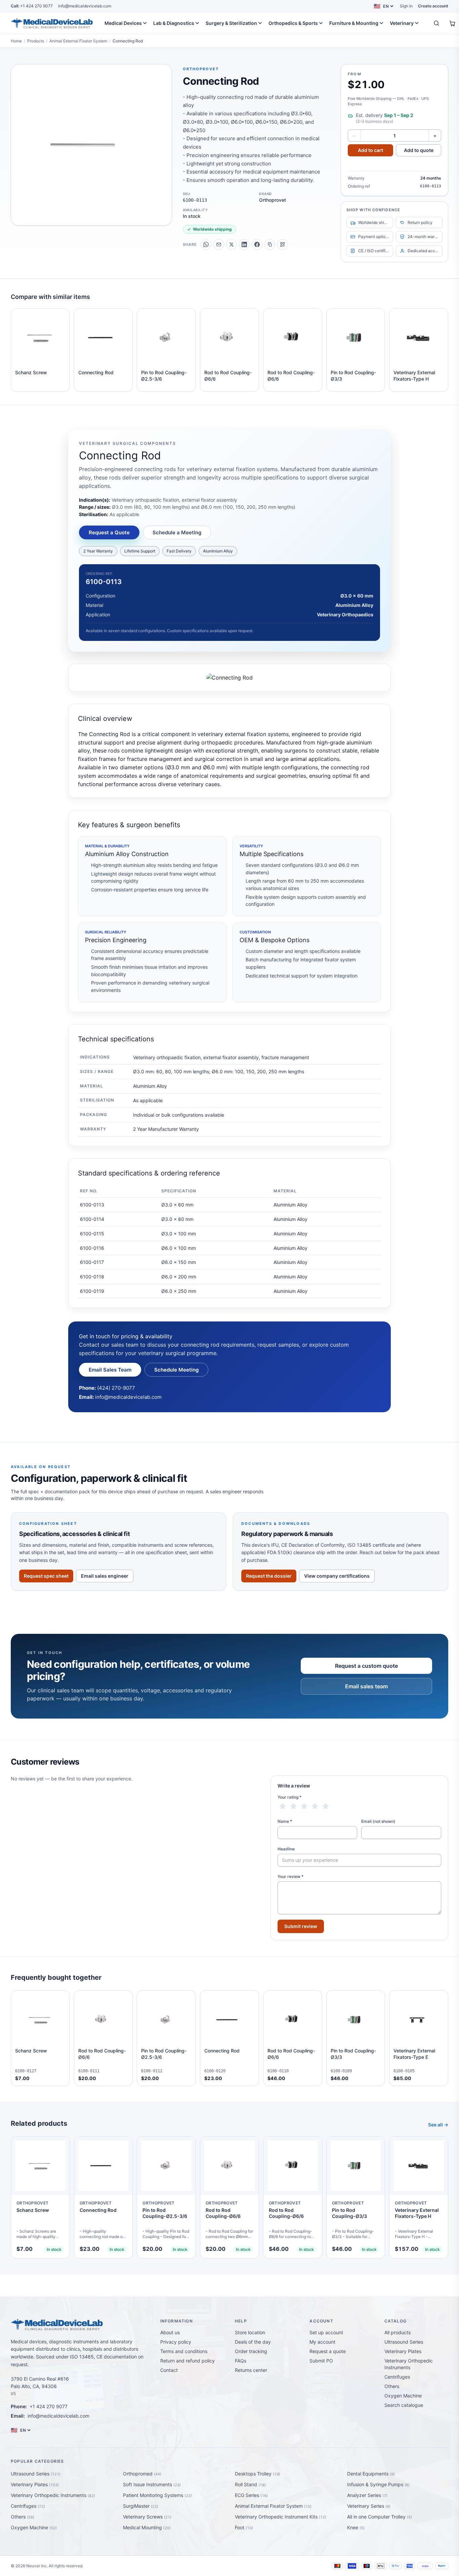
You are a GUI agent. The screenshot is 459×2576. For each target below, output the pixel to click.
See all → (438, 2125)
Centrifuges (397, 2377)
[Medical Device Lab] (52, 23)
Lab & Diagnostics (174, 23)
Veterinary (402, 23)
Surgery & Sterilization (231, 23)
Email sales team (366, 1686)
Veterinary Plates (403, 2351)
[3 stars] (304, 1806)
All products (398, 2332)
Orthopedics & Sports (293, 23)
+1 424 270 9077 (32, 6)
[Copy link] (270, 244)
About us (170, 2332)
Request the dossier (269, 1576)
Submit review (301, 1926)
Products (36, 41)
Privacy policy (176, 2342)
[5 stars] (326, 1806)
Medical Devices (123, 23)
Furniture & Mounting (354, 23)
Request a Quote (109, 532)
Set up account (326, 2332)
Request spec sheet (46, 1576)
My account (322, 2342)
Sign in (406, 6)
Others (392, 2386)
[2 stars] (293, 1806)
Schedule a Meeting (177, 532)
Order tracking (251, 2351)
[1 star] (283, 1806)
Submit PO (321, 2361)
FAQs (241, 2361)
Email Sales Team (110, 1370)
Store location (250, 2332)
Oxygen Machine (403, 2396)
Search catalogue (404, 2405)
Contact (169, 2370)
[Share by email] (219, 244)
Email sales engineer (105, 1576)
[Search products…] (436, 23)
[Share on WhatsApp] (206, 244)
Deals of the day (253, 2342)
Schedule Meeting (176, 1370)
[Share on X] (232, 244)
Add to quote (419, 150)
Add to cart (370, 150)
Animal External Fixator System (78, 41)
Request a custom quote (366, 1666)
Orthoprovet (201, 69)
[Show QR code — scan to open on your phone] (283, 244)
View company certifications (337, 1576)
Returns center (251, 2370)
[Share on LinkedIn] (244, 244)
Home (16, 41)
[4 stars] (315, 1806)
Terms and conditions (184, 2351)
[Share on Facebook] (257, 244)
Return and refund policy (187, 2361)
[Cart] (452, 23)
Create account (433, 6)
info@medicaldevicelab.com (85, 6)
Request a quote (328, 2351)
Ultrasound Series (404, 2342)
